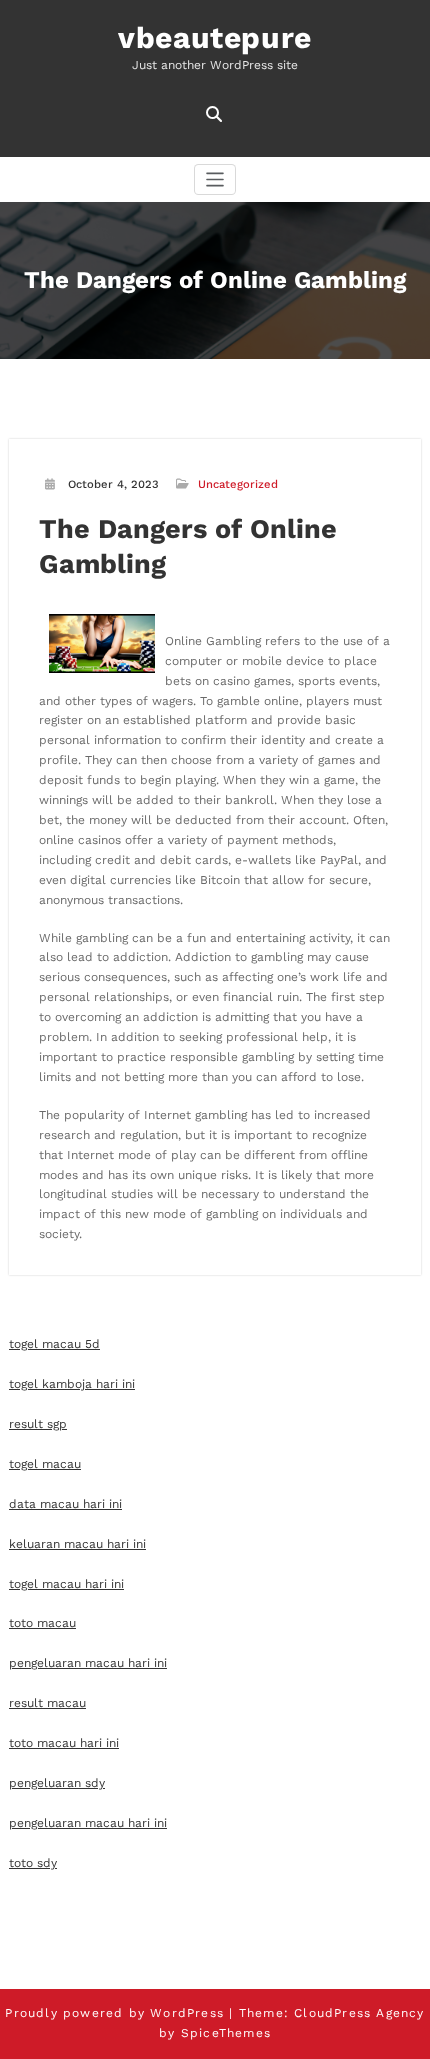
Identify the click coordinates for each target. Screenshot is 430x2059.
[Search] (215, 114)
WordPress (187, 2013)
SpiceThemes (226, 2033)
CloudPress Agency (359, 2013)
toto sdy (33, 1863)
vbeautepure (215, 37)
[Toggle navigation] (215, 179)
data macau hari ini (65, 1504)
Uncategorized (238, 484)
